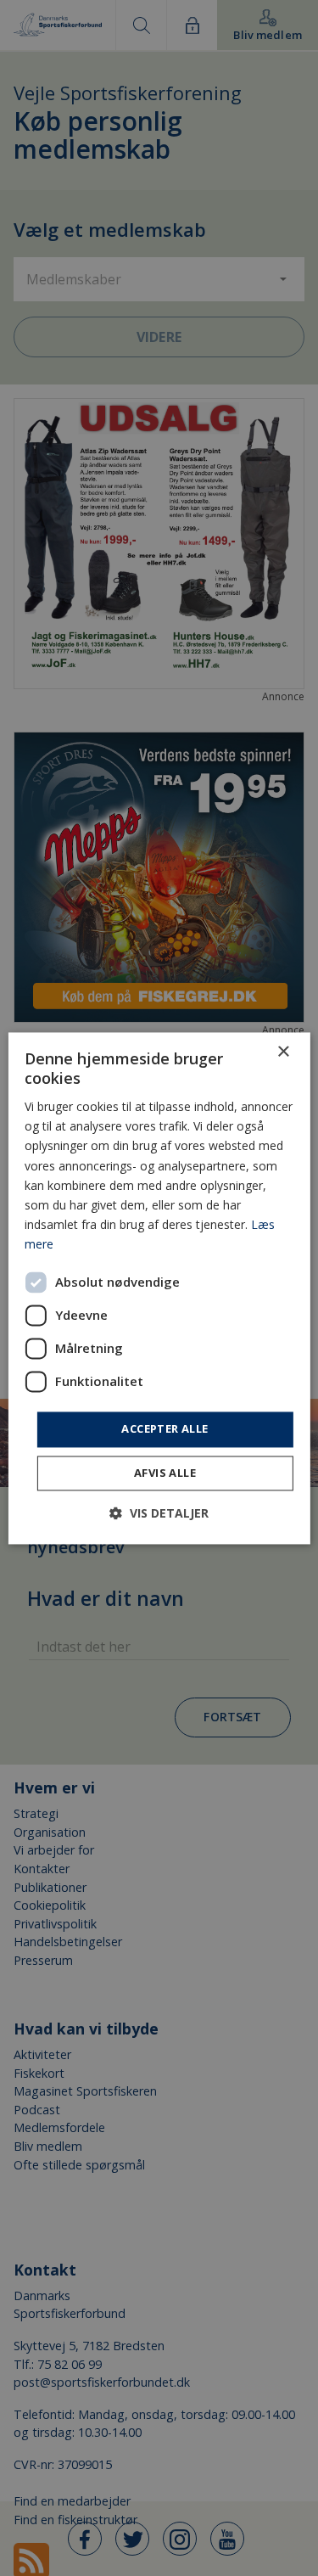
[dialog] (159, 1288)
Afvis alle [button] (165, 1473)
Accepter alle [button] (165, 1428)
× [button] (283, 1052)
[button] (159, 1513)
